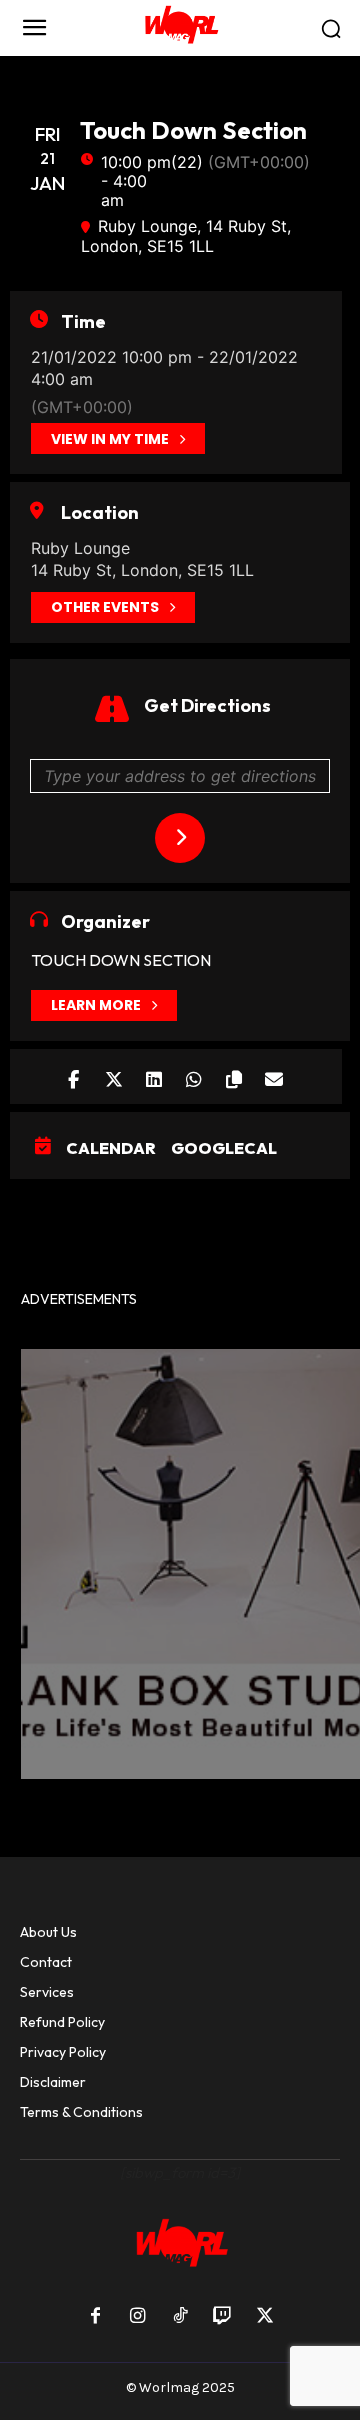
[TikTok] (180, 2317)
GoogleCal (224, 1148)
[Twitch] (222, 2317)
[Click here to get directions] (180, 838)
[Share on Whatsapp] (193, 1076)
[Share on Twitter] (113, 1076)
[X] (265, 2317)
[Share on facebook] (73, 1076)
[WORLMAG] (180, 28)
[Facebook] (95, 2317)
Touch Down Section (121, 960)
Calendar (111, 1148)
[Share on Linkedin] (153, 1076)
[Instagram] (137, 2317)
